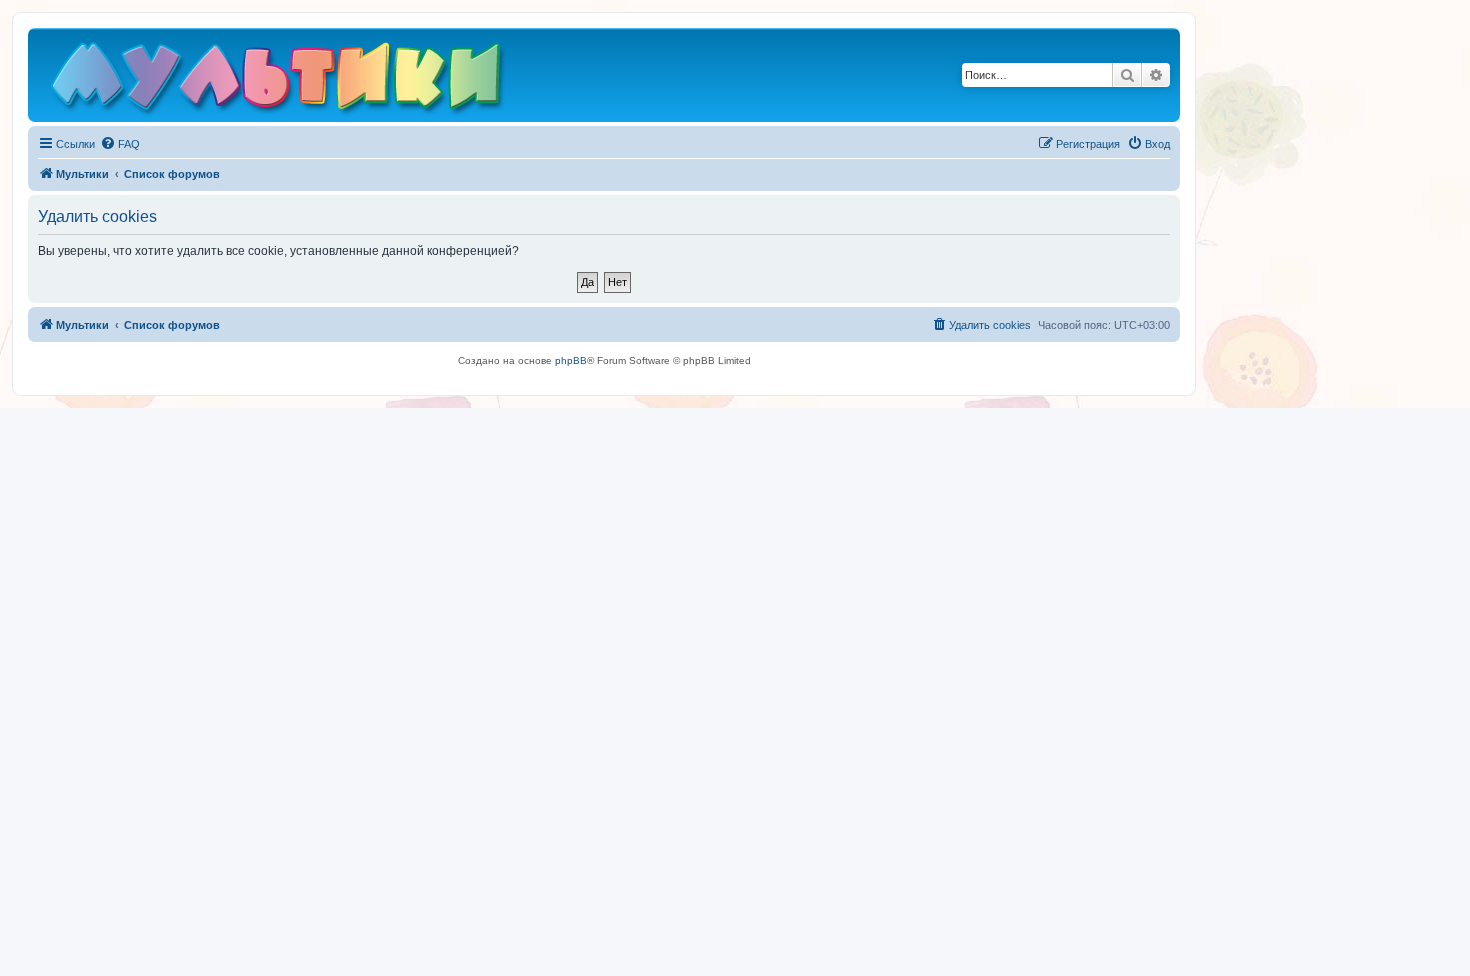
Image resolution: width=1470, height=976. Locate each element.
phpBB (571, 360)
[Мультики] (279, 80)
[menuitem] (120, 144)
